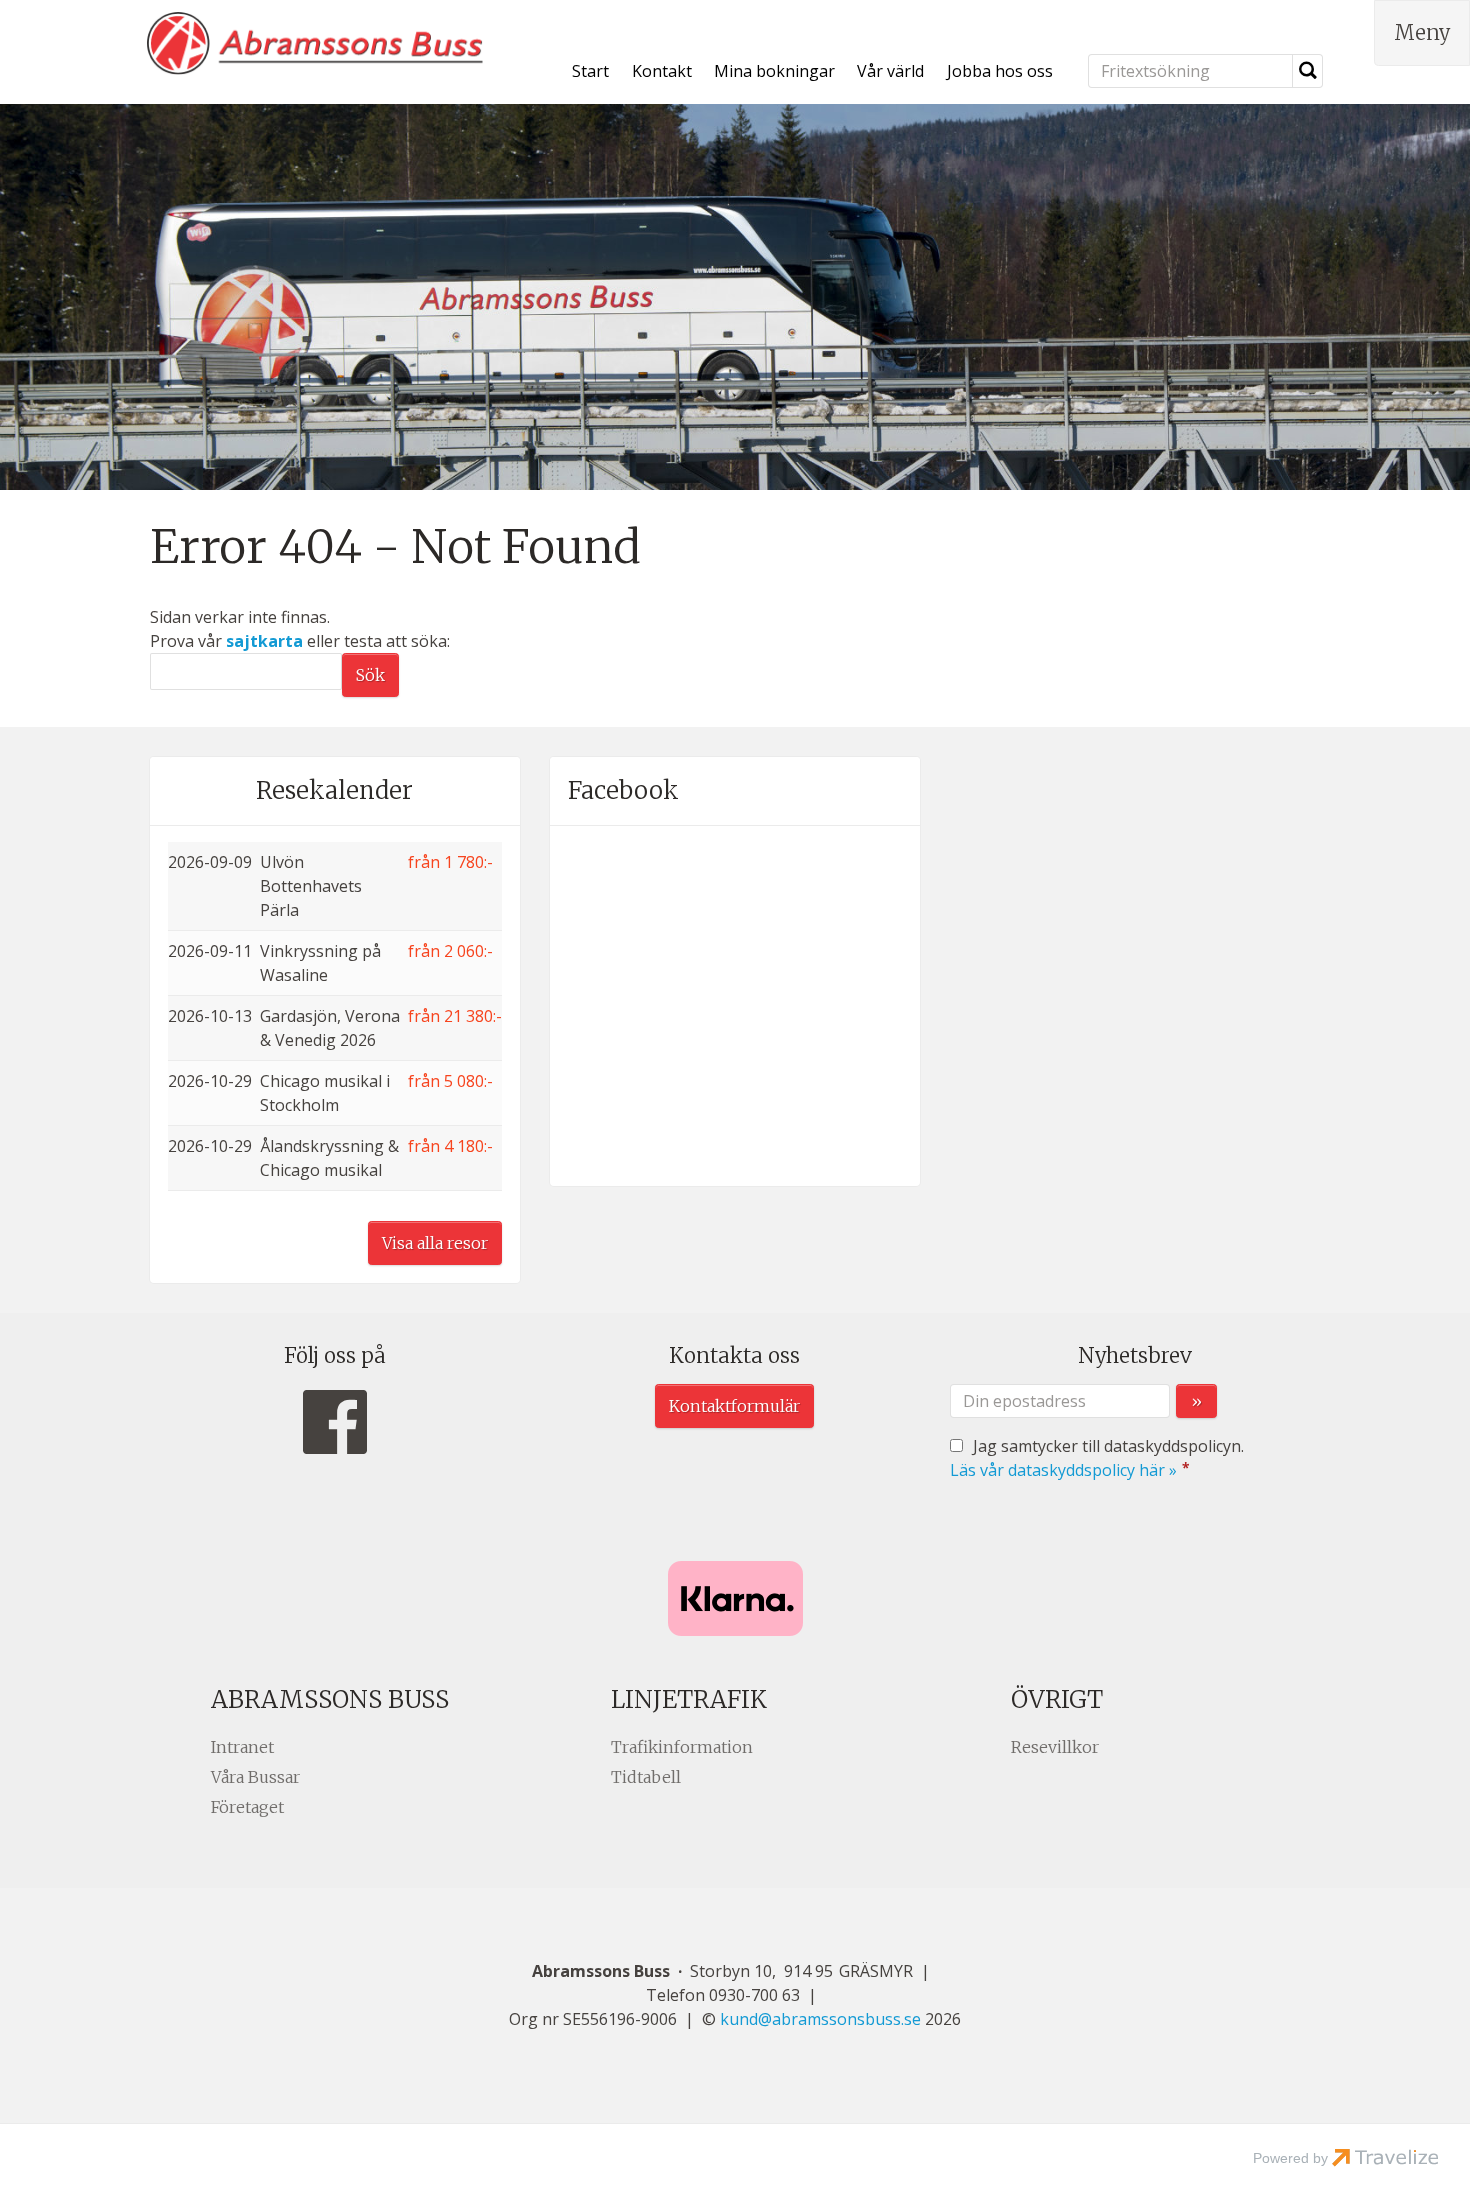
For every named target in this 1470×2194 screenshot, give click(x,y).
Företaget (247, 1807)
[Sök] (1308, 71)
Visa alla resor (435, 1243)
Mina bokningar (774, 71)
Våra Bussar (255, 1777)
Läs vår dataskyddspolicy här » (1063, 1470)
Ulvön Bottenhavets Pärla (311, 886)
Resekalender (334, 790)
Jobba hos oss (1000, 71)
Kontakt (662, 71)
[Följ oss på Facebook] (335, 1422)
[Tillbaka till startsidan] (315, 43)
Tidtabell (646, 1777)
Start (590, 71)
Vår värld (890, 71)
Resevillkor (1055, 1747)
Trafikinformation (682, 1747)
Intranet (242, 1747)
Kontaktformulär (734, 1406)
